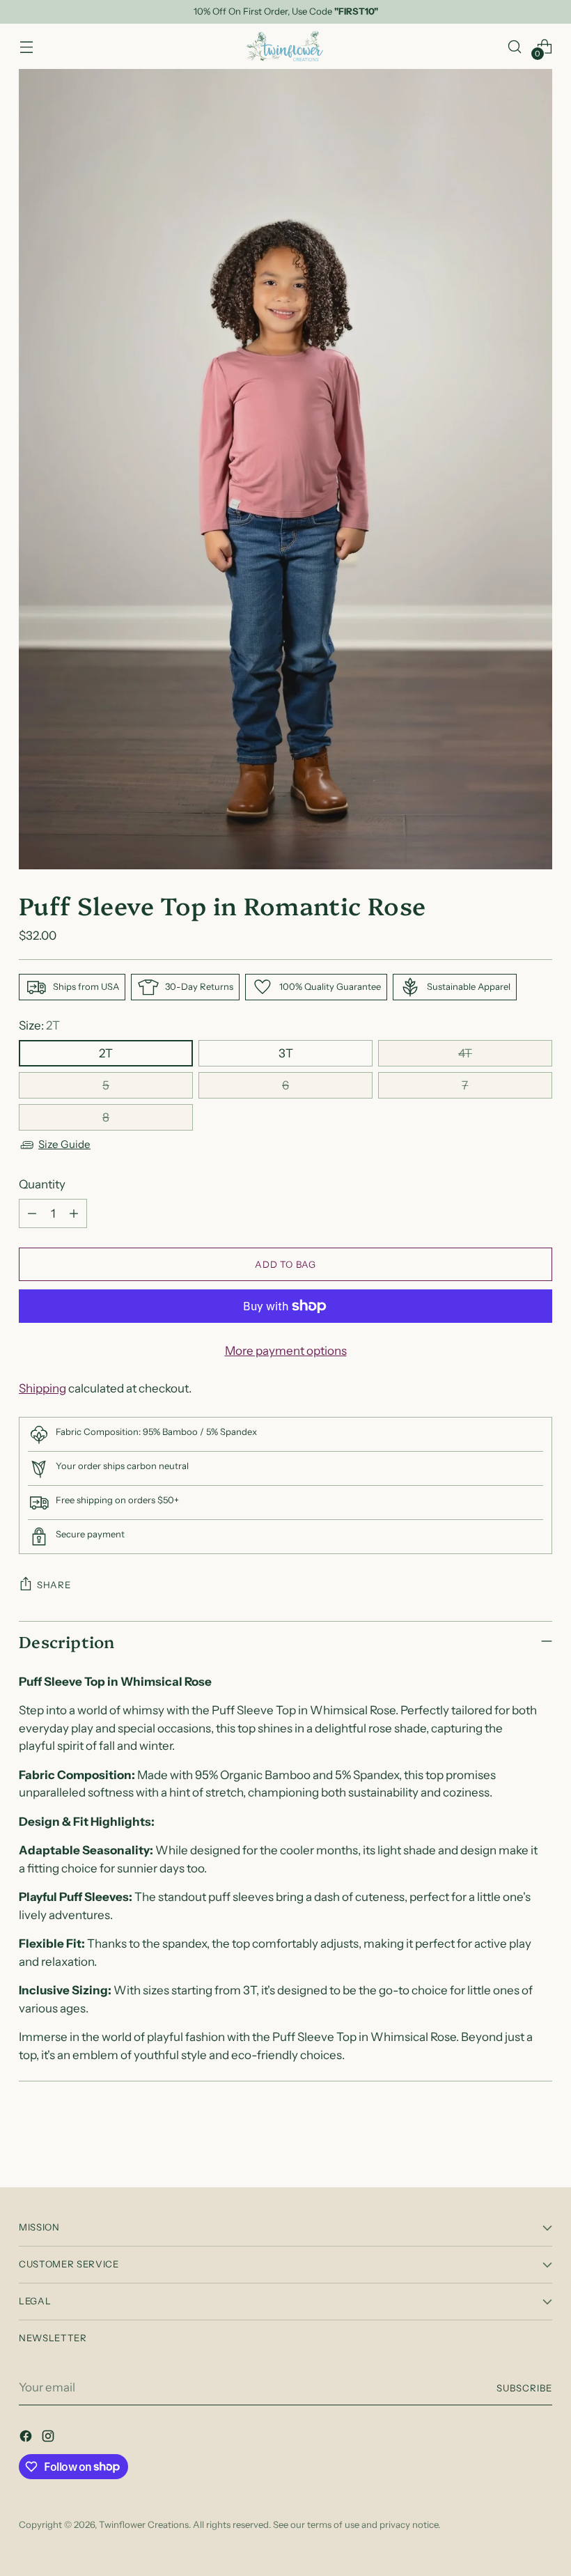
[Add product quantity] (74, 1213)
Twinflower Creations (144, 2524)
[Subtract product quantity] (32, 1213)
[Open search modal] (515, 46)
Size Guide (64, 1144)
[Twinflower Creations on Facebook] (27, 2439)
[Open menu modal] (26, 46)
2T (106, 1053)
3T (286, 1053)
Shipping (42, 1388)
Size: (39, 1025)
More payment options (286, 1351)
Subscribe (524, 2388)
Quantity (42, 1184)
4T (465, 1053)
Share (54, 1585)
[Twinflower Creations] (285, 46)
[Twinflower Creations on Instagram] (49, 2439)
